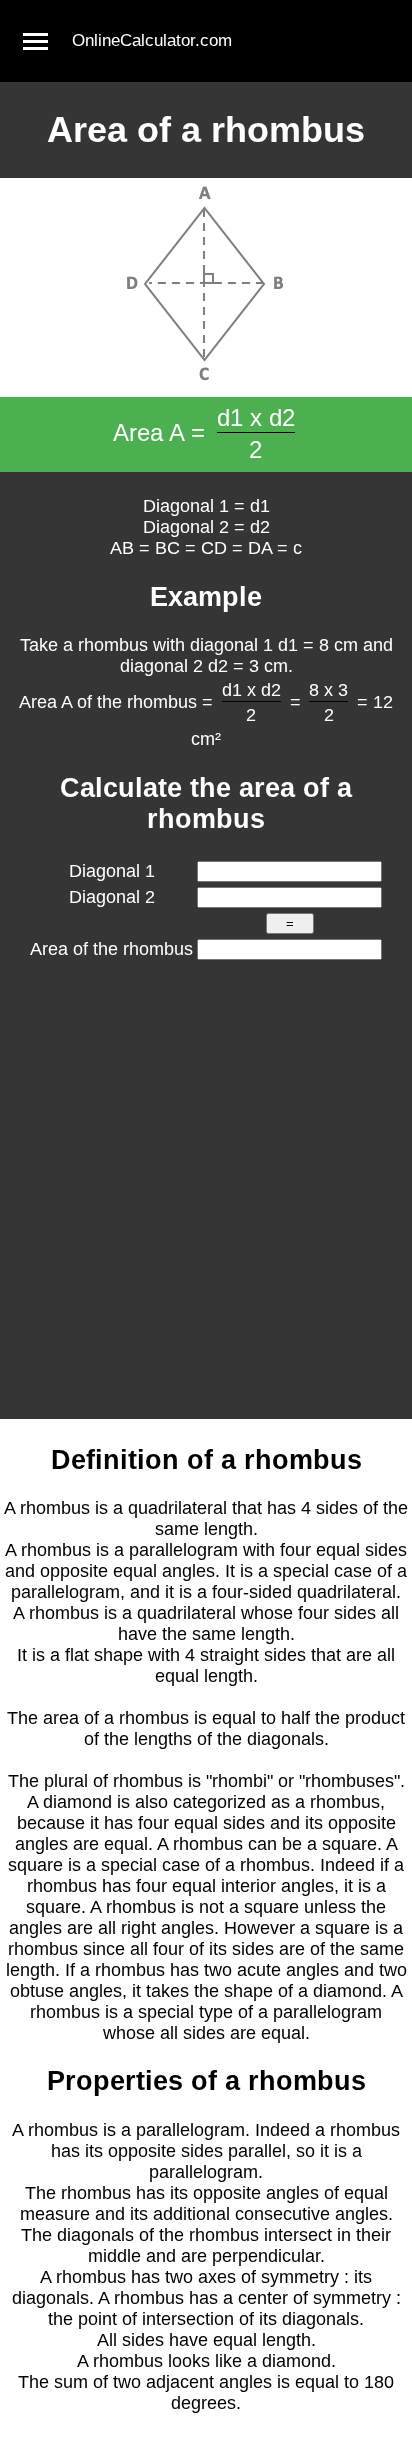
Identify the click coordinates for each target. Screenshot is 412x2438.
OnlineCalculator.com (152, 40)
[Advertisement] (206, 1203)
